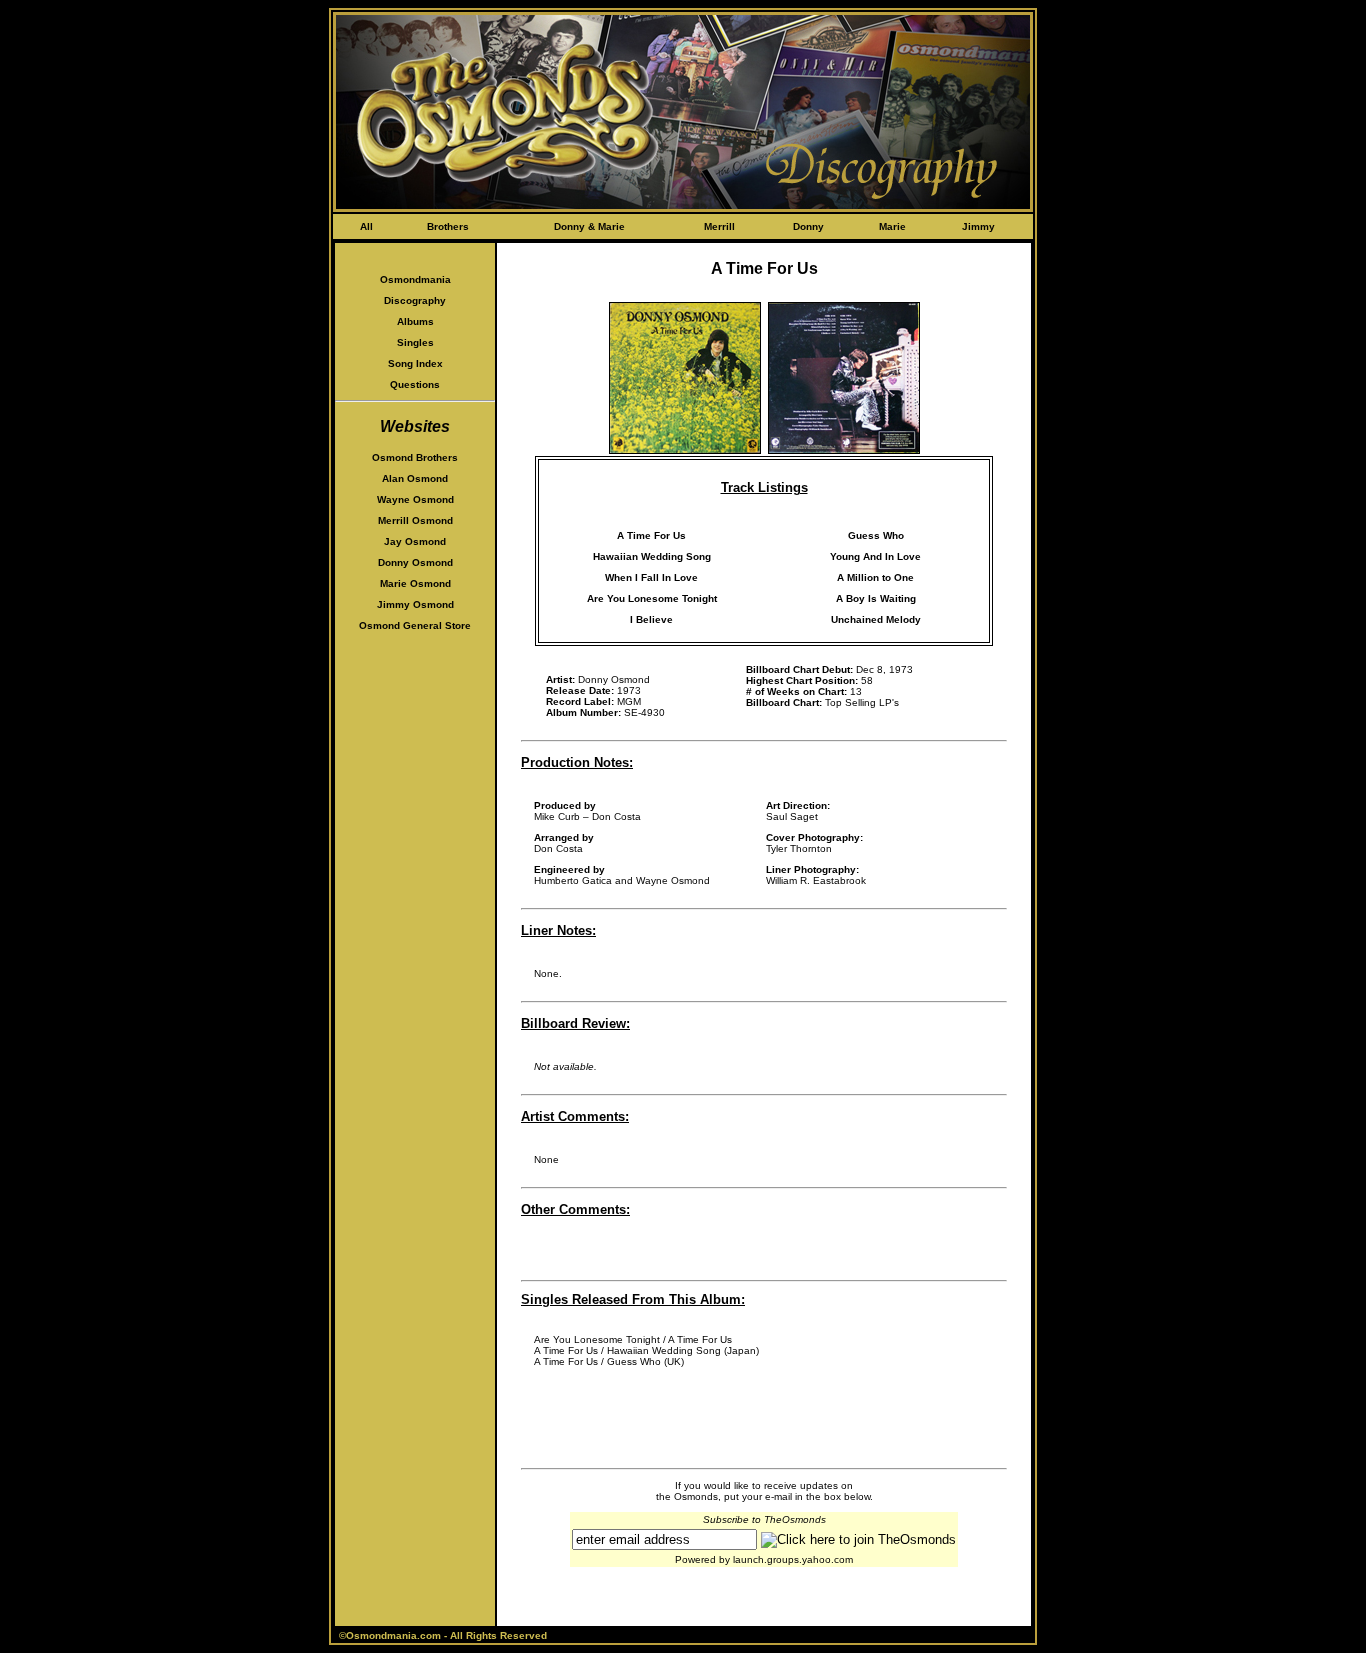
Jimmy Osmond (415, 604)
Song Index (415, 363)
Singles (415, 342)
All (366, 226)
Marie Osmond (415, 583)
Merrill (719, 226)
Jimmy (978, 226)
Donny (808, 226)
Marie (892, 226)
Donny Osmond (415, 562)
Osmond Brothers (415, 457)
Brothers (448, 226)
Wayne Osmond (415, 499)
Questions (415, 384)
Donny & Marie (589, 226)
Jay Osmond (415, 541)
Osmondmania (415, 279)
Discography (415, 300)
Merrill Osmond (415, 520)
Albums (415, 321)
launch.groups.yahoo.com (793, 1559)
